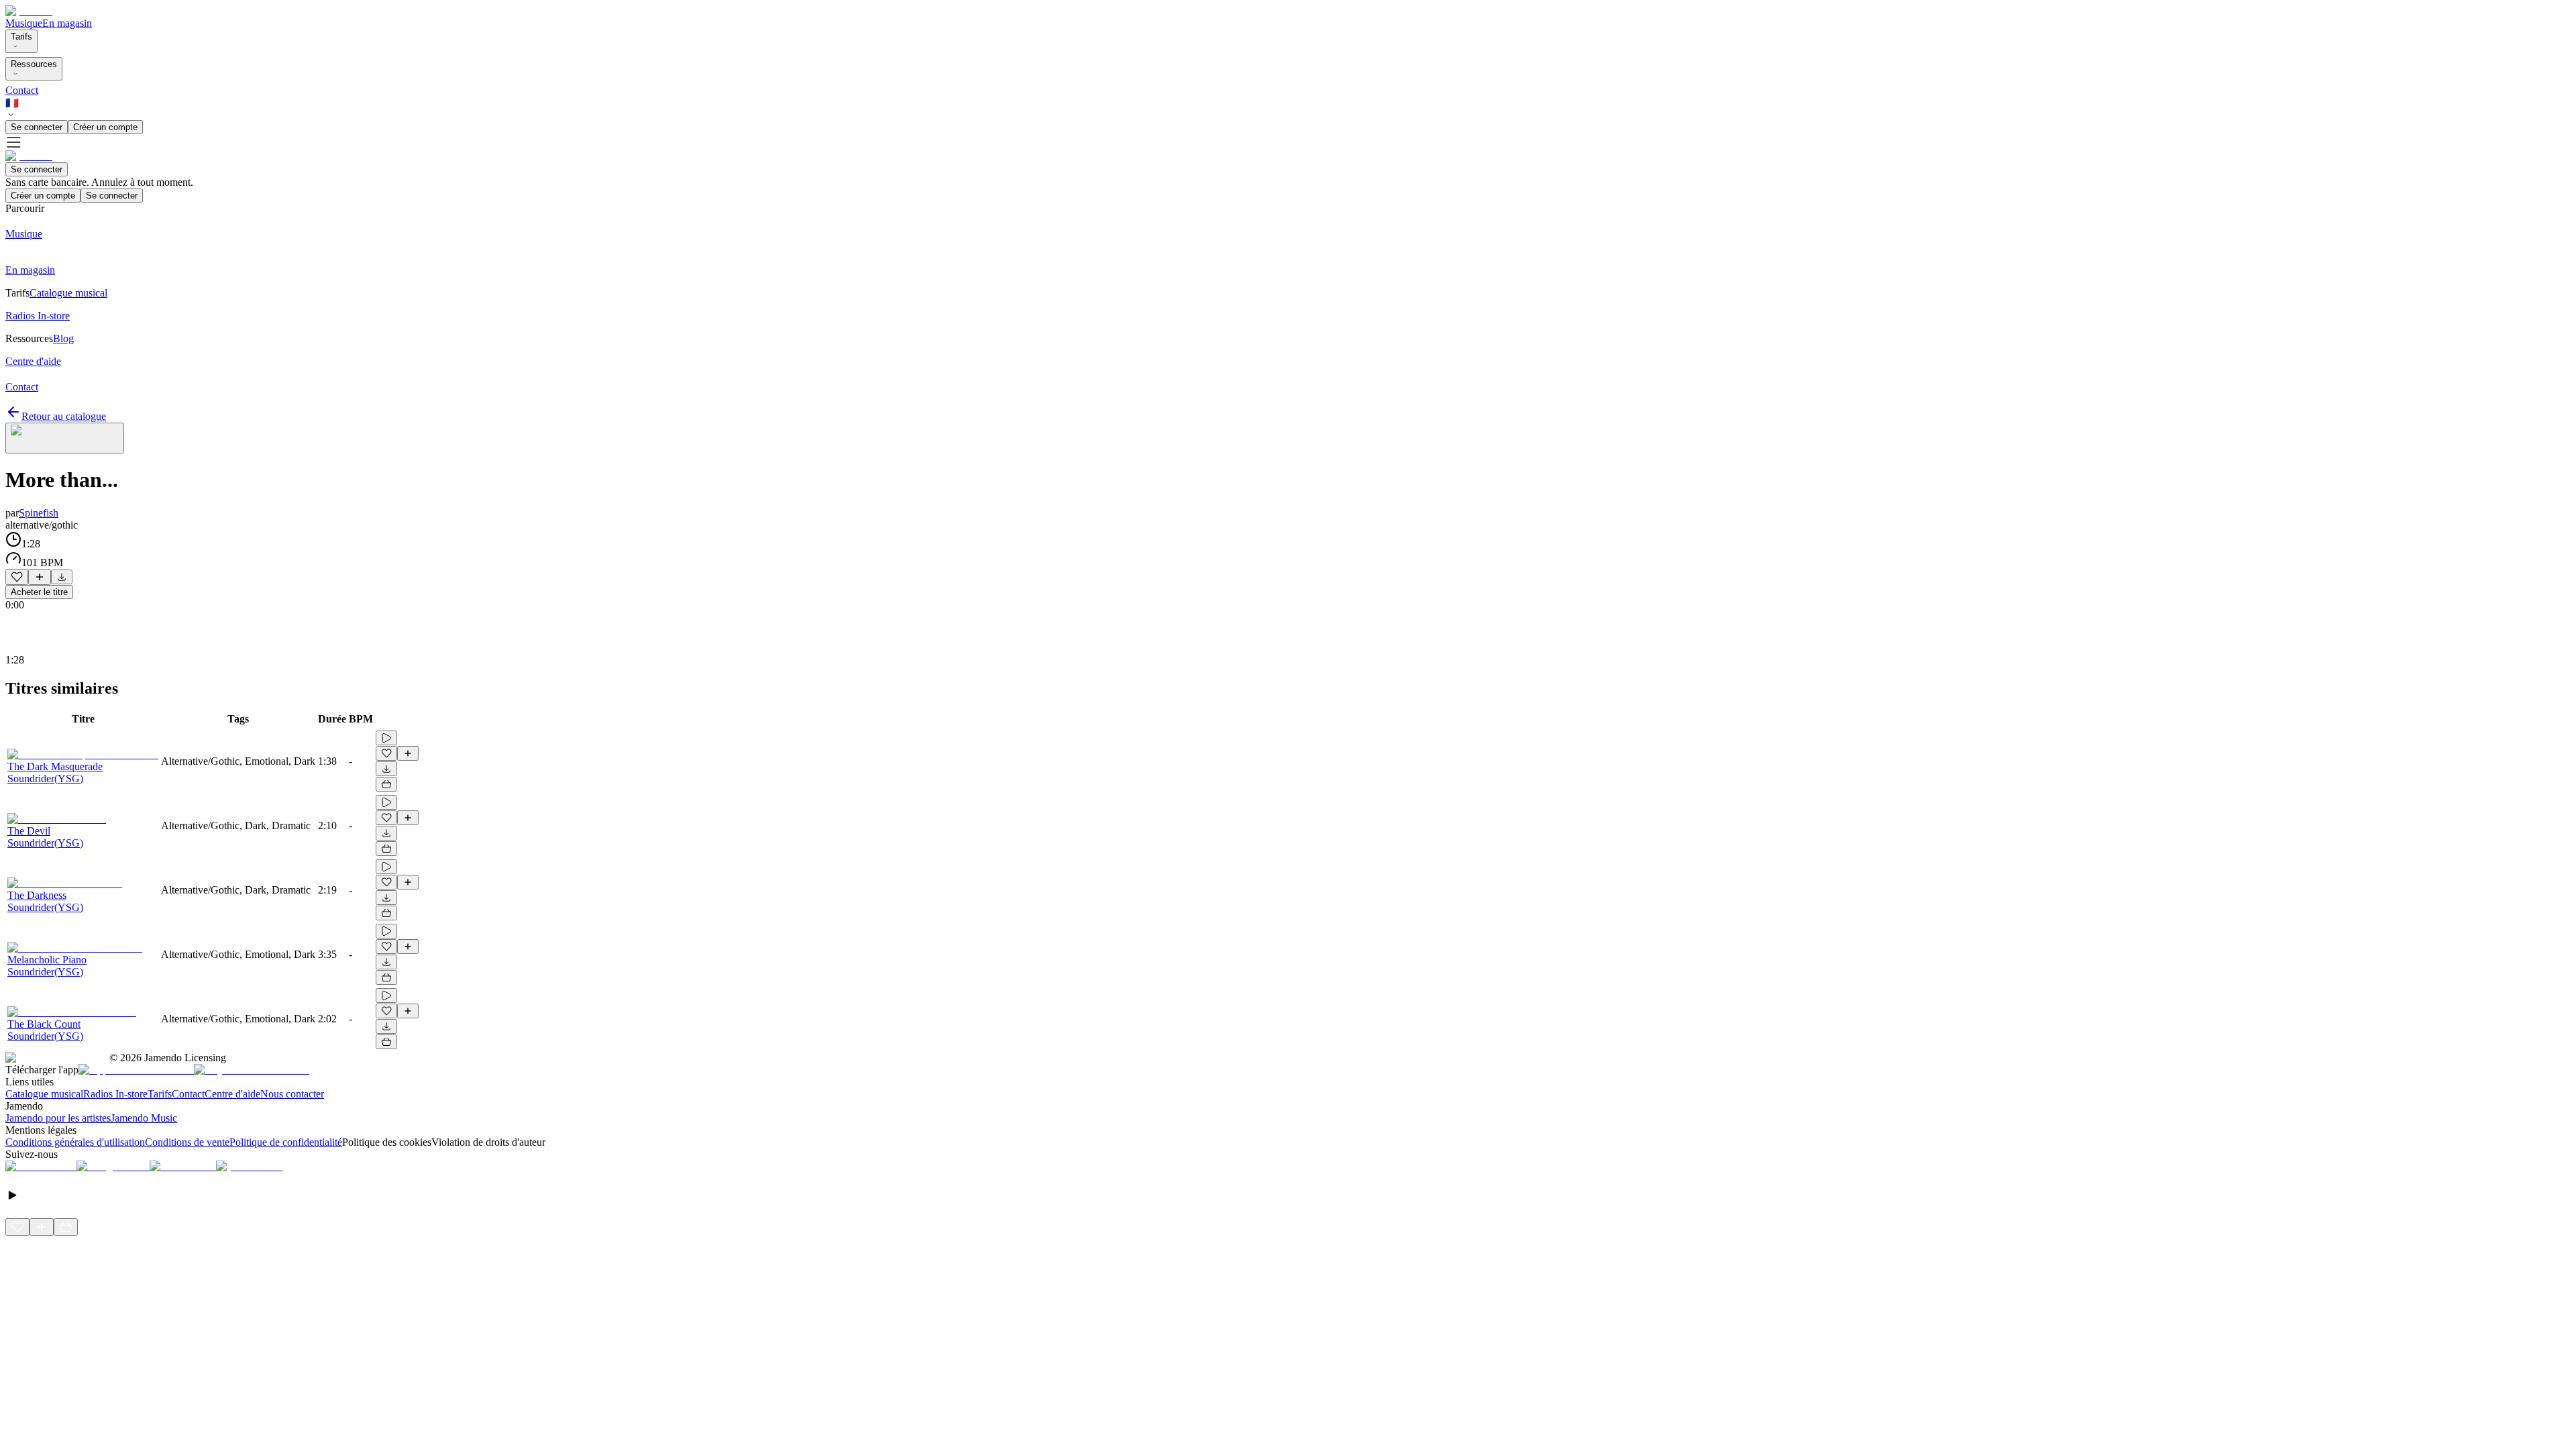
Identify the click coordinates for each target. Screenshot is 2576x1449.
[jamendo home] (29, 11)
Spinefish (39, 513)
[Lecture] (386, 738)
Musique (24, 23)
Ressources (34, 64)
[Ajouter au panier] (386, 784)
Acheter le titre (39, 592)
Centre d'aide (232, 1094)
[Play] (65, 438)
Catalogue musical (44, 1094)
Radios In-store (115, 1094)
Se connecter (37, 127)
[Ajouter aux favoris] (17, 577)
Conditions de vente (187, 1142)
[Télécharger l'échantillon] (62, 577)
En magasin (67, 23)
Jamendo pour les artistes (58, 1118)
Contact (22, 90)
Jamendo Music (144, 1118)
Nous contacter (292, 1094)
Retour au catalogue (64, 416)
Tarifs (21, 37)
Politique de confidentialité (286, 1142)
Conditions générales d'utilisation (75, 1142)
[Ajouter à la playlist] (40, 577)
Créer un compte (105, 127)
